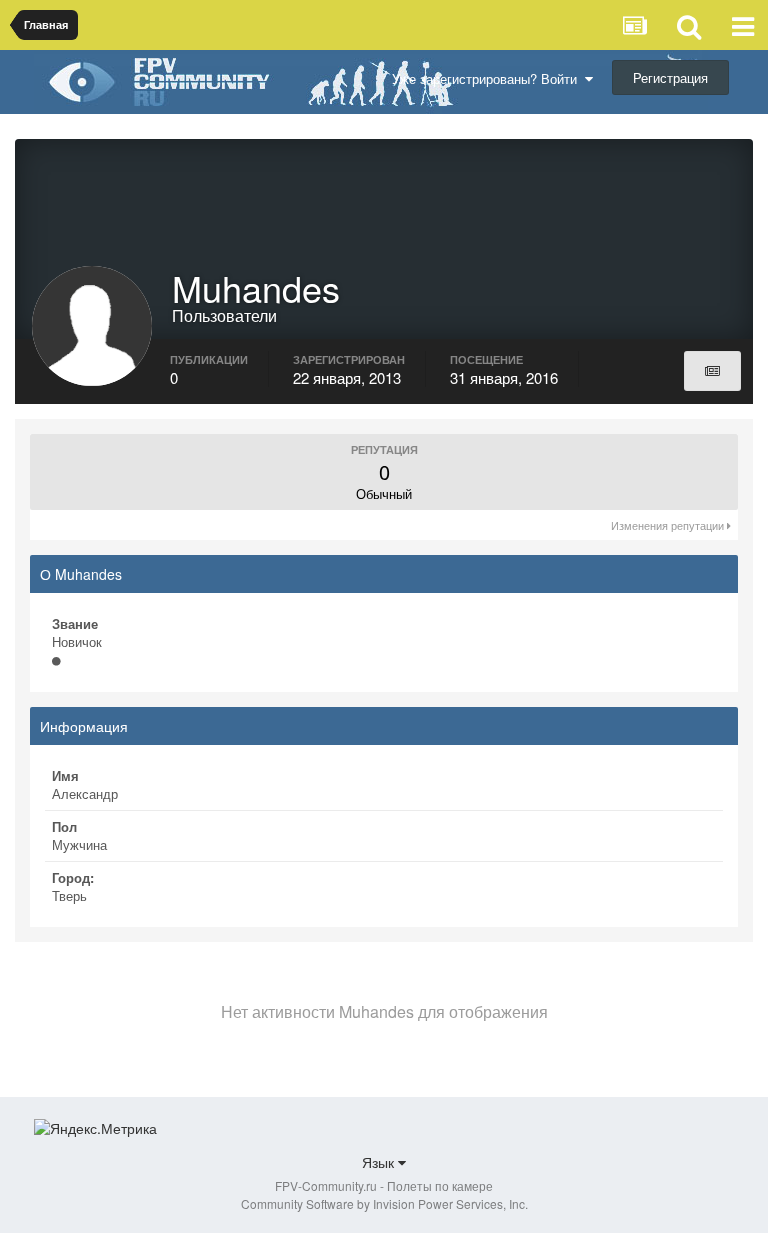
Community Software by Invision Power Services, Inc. (384, 1203)
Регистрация (670, 77)
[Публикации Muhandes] (712, 371)
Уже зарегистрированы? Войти (488, 78)
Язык (380, 1162)
